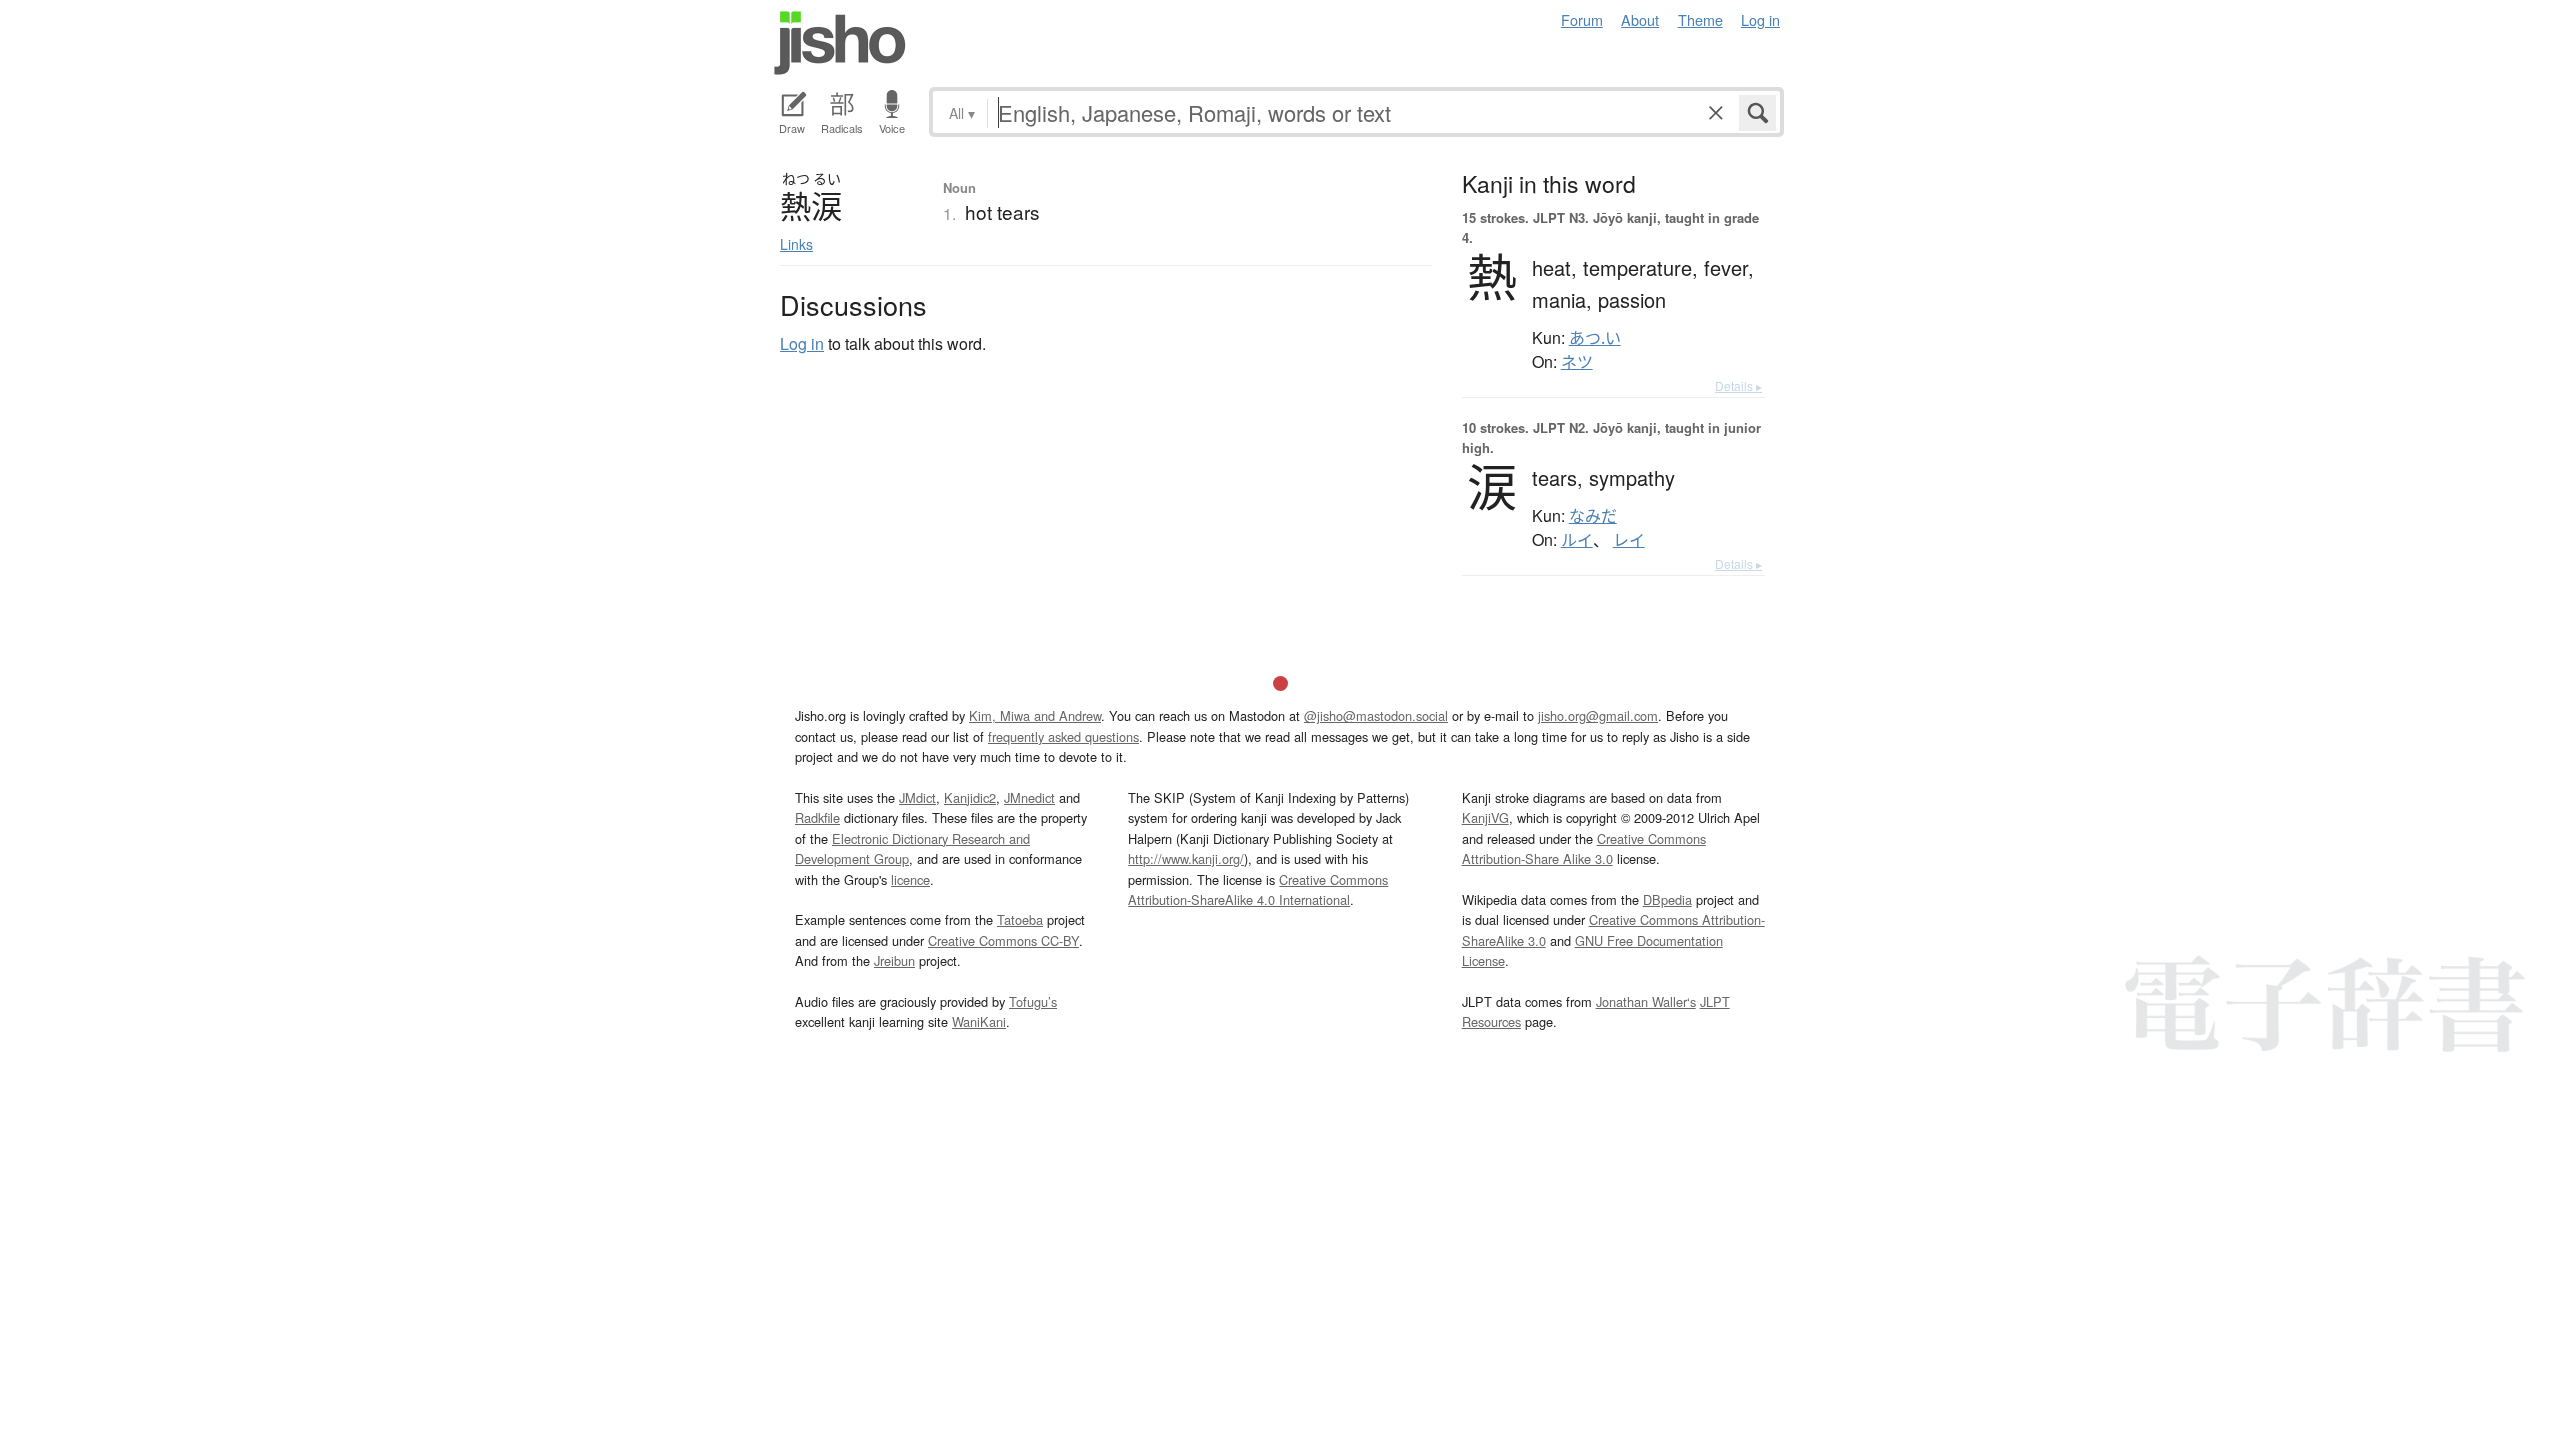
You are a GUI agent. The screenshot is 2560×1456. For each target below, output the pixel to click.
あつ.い (1595, 338)
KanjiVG (1485, 817)
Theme (1700, 19)
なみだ (1593, 516)
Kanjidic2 (970, 797)
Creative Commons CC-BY (1003, 940)
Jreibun (894, 960)
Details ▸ (1738, 385)
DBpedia (1667, 899)
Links (796, 244)
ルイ (1577, 540)
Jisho (840, 43)
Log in (1760, 19)
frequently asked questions (1063, 736)
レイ (1629, 540)
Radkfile (817, 817)
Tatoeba (1020, 919)
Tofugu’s (1033, 1001)
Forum (1582, 19)
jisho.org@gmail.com (1598, 715)
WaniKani (979, 1021)
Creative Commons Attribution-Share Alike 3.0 (1584, 848)
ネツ (1577, 362)
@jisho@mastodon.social (1376, 715)
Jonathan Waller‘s (1646, 1001)
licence (910, 879)
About (1640, 19)
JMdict (917, 797)
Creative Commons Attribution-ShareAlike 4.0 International (1258, 889)
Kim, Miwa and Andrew (1035, 715)
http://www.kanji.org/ (1186, 858)
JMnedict (1029, 797)
